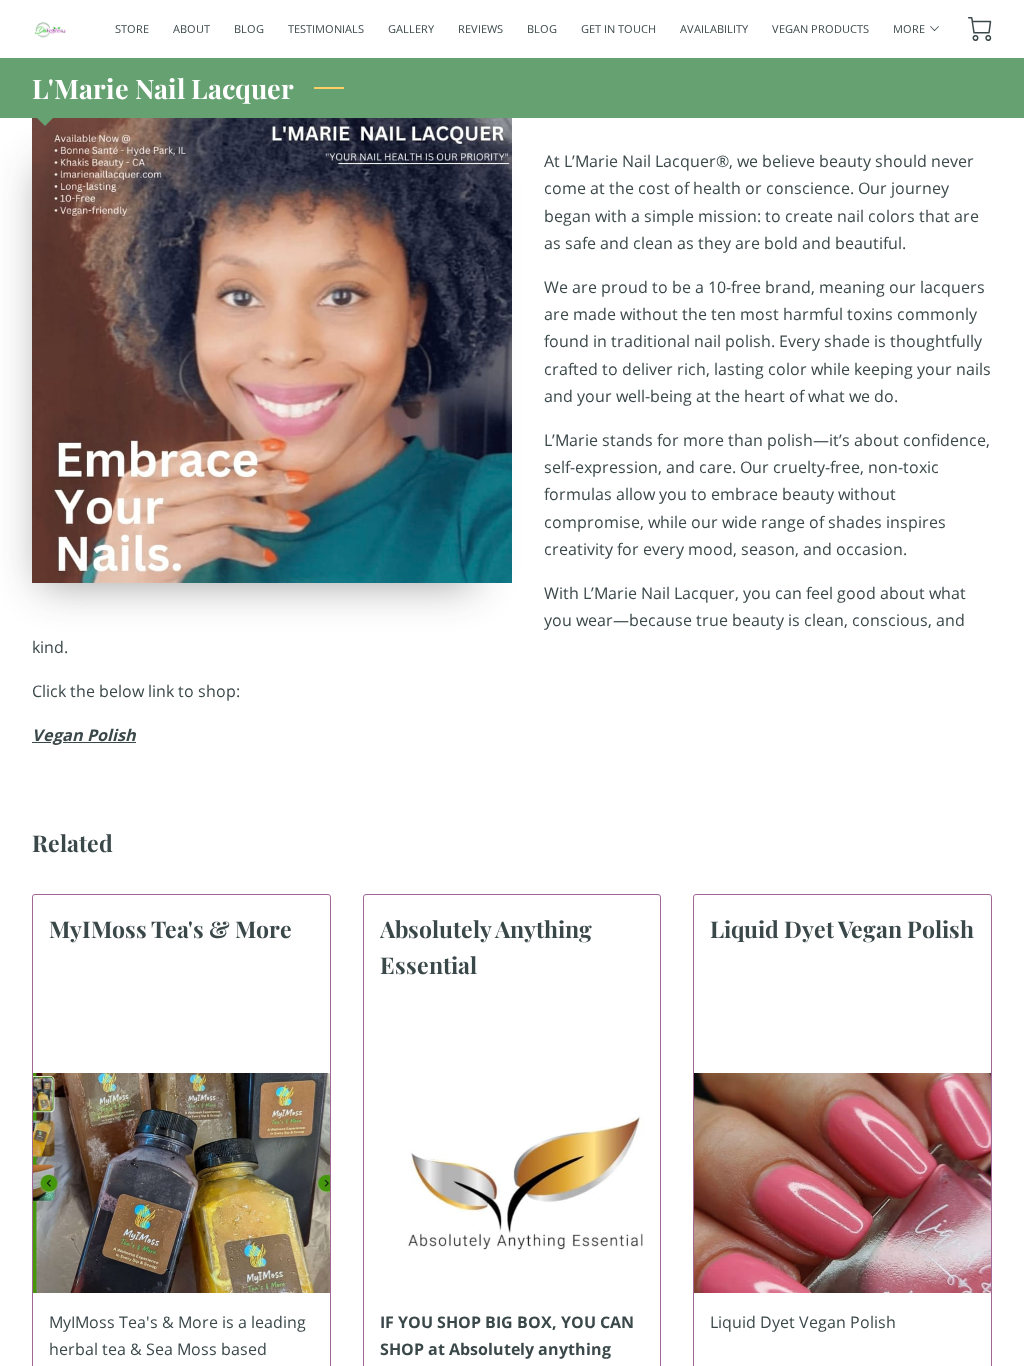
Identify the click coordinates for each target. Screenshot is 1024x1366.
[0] (980, 29)
